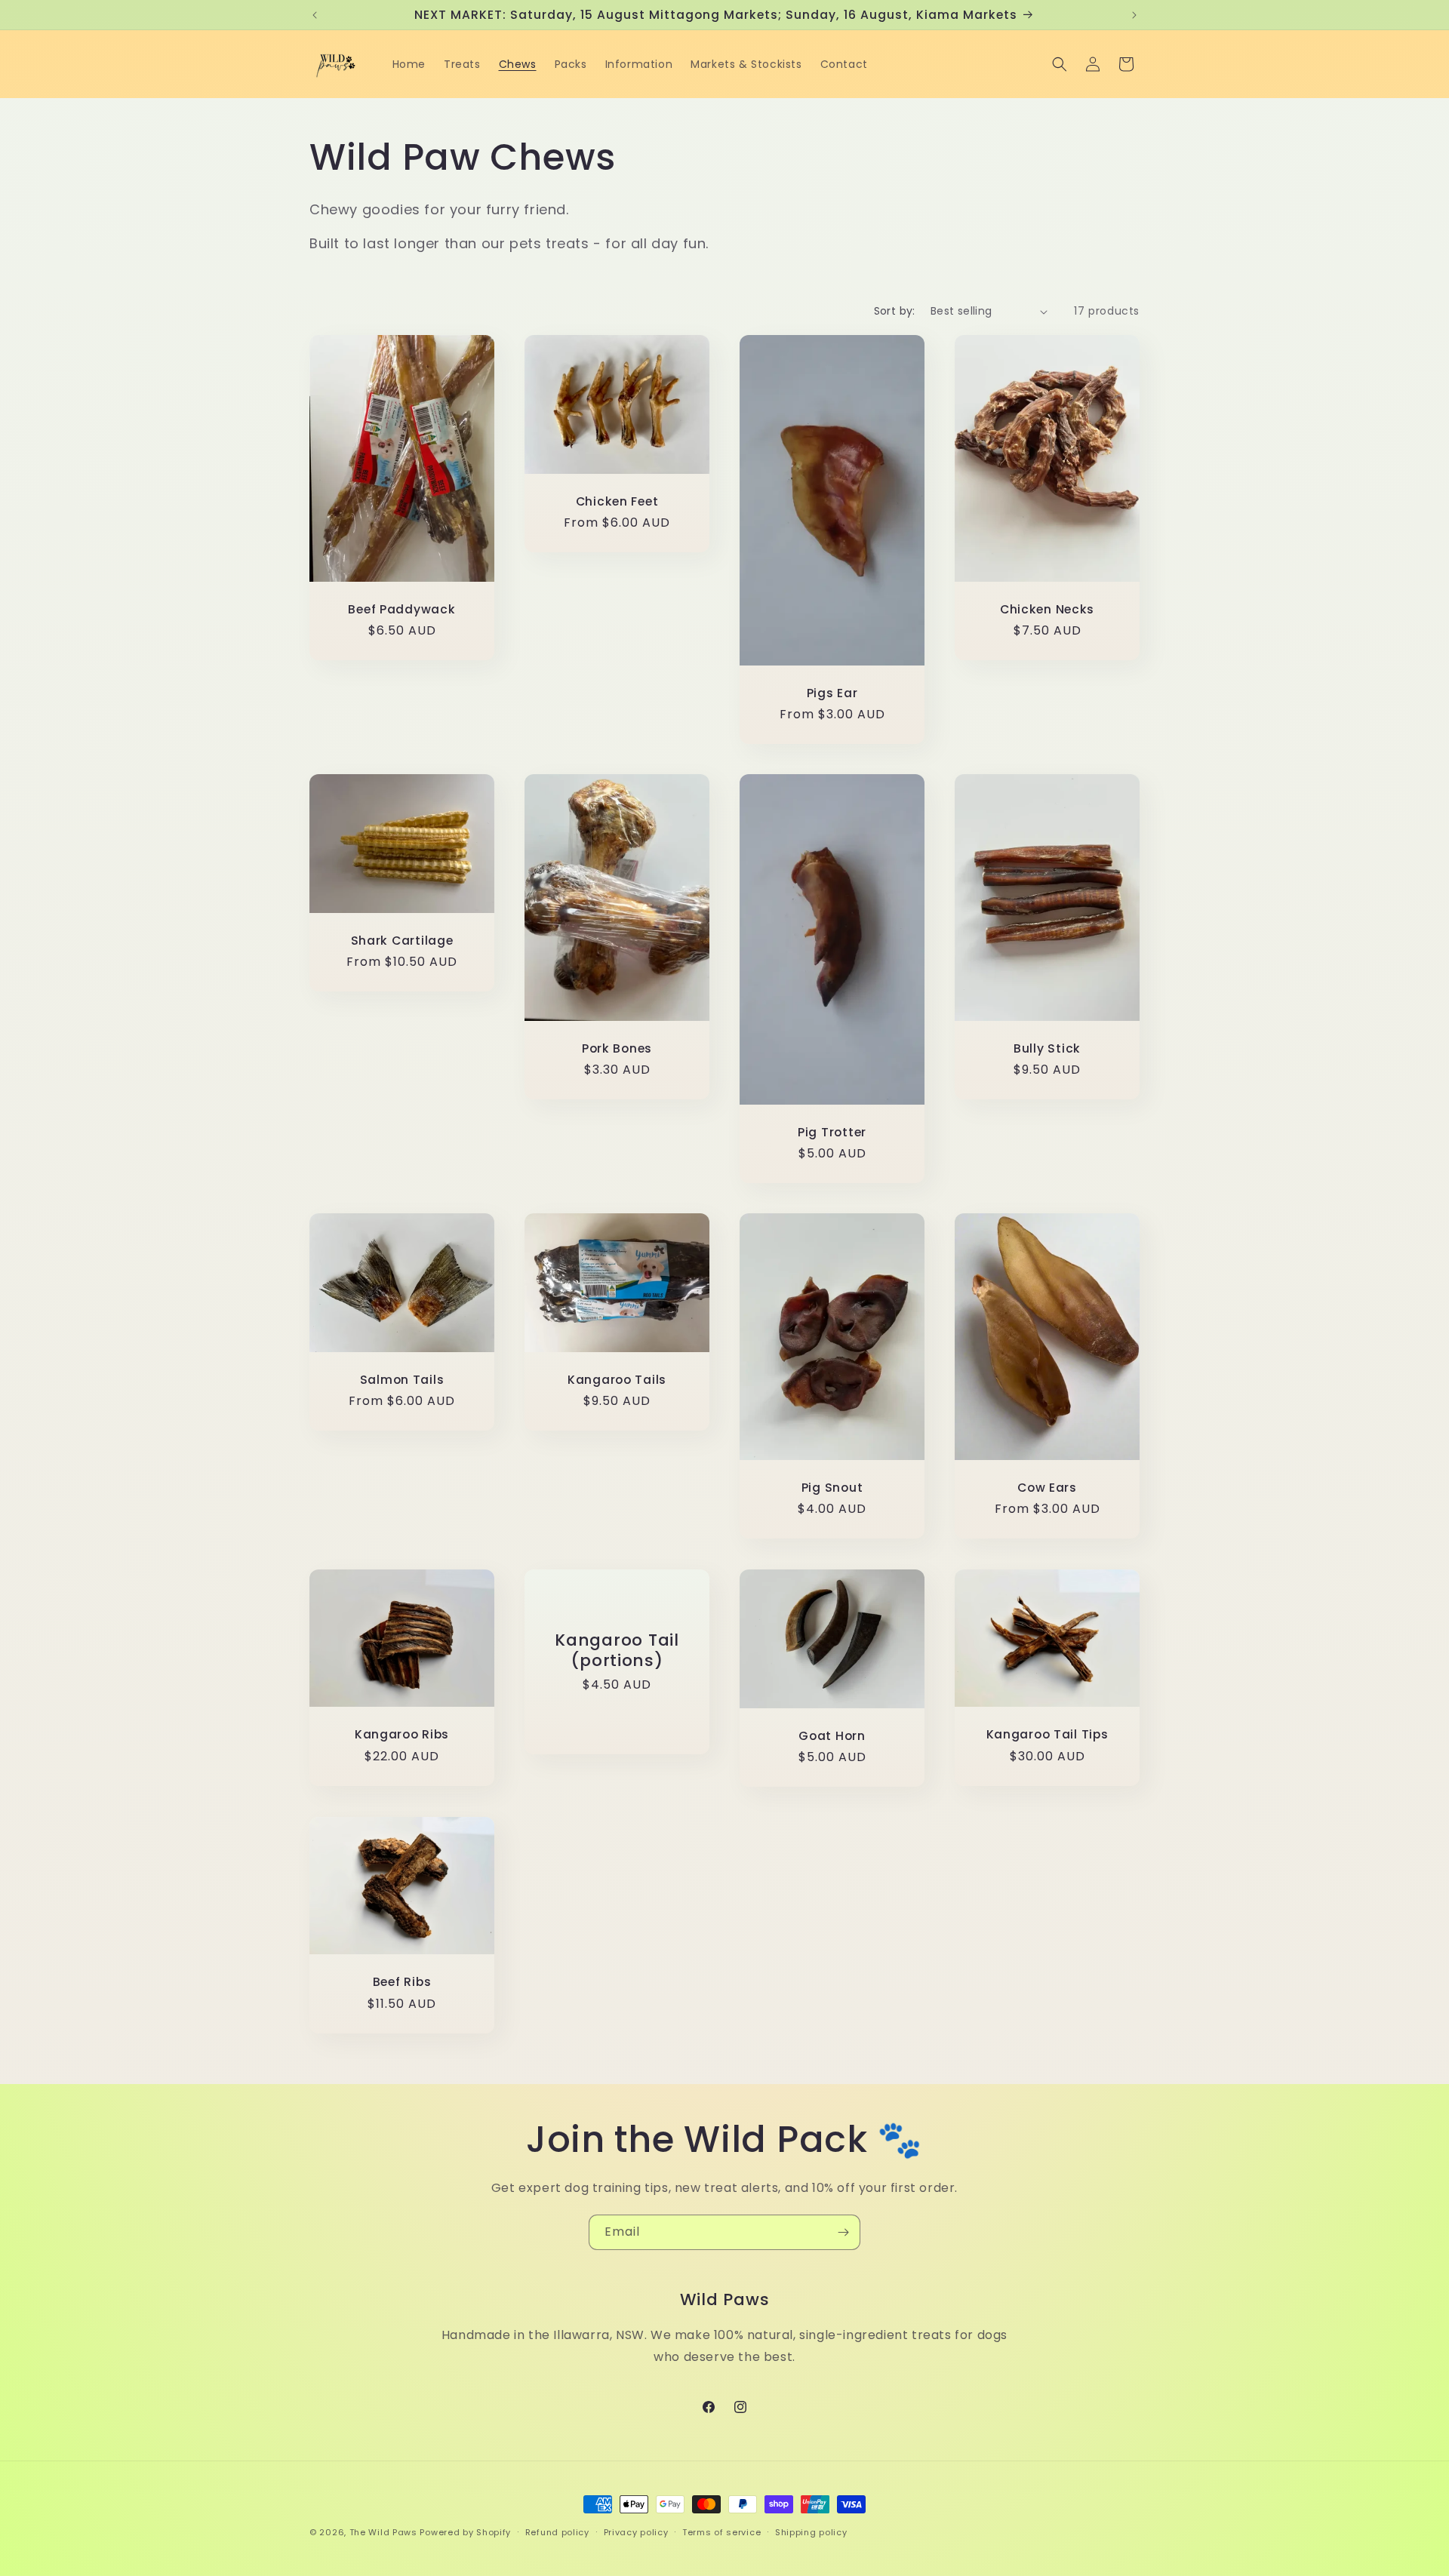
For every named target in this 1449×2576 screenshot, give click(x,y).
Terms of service (721, 2532)
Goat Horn (832, 1735)
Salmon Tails (402, 1380)
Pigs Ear (832, 693)
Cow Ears (1047, 1488)
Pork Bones (617, 1048)
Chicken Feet (617, 501)
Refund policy (557, 2532)
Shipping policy (811, 2532)
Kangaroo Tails (617, 1380)
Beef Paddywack (401, 609)
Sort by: (895, 311)
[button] (1060, 64)
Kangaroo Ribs (402, 1734)
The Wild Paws (385, 2532)
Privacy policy (636, 2532)
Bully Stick (1047, 1048)
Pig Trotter (832, 1132)
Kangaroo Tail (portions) (617, 1650)
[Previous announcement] (315, 15)
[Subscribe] (843, 2232)
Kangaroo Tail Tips (1048, 1734)
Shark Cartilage (402, 941)
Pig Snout (832, 1488)
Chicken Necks (1047, 609)
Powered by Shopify (465, 2532)
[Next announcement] (1134, 15)
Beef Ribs (402, 1982)
